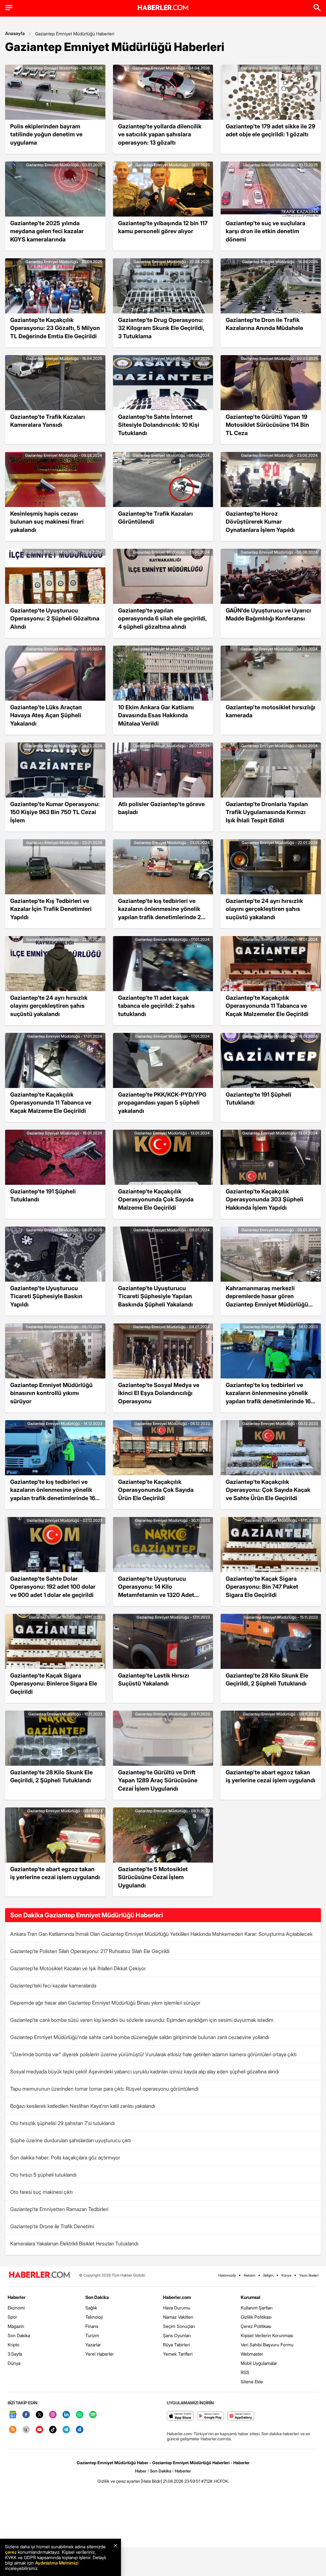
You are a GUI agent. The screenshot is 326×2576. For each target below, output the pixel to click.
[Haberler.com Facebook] (26, 2415)
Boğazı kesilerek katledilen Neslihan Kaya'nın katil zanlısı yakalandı (83, 2106)
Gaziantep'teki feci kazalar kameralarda (53, 1986)
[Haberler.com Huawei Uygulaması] (241, 2416)
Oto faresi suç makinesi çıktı (41, 2192)
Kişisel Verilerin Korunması (267, 2335)
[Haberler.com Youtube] (39, 2430)
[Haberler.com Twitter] (39, 2415)
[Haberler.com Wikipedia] (26, 2430)
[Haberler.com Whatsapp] (80, 2415)
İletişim (268, 2275)
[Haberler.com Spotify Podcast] (93, 2415)
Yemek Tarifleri (178, 2354)
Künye (286, 2275)
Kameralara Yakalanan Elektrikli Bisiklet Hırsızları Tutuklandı (74, 2243)
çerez (11, 2552)
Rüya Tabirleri (177, 2345)
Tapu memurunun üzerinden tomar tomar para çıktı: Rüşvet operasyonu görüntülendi (104, 2089)
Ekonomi (16, 2308)
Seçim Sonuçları (179, 2326)
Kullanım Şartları (257, 2308)
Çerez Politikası (256, 2326)
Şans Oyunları (177, 2335)
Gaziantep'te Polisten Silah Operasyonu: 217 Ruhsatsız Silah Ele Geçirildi (90, 1951)
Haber (141, 2471)
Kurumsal (251, 2297)
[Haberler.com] (39, 2275)
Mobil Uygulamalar (259, 2363)
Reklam (250, 2275)
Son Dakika (19, 2335)
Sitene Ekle (252, 2382)
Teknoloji (94, 2317)
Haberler (17, 2297)
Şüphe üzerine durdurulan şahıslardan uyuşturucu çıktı (71, 2140)
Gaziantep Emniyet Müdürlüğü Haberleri (75, 34)
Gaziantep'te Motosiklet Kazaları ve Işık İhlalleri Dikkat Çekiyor (78, 1968)
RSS (245, 2372)
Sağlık (91, 2308)
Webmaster (252, 2354)
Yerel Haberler (100, 2354)
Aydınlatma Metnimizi (57, 2563)
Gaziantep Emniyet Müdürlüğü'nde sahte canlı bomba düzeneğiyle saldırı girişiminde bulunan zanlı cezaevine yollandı (140, 2037)
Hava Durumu (177, 2308)
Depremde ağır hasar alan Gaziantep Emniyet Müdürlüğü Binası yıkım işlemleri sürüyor (105, 2003)
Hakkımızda (227, 2275)
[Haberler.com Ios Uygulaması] (180, 2416)
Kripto (14, 2345)
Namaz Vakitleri (178, 2317)
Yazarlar (93, 2345)
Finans (92, 2326)
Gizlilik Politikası (256, 2317)
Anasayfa (15, 33)
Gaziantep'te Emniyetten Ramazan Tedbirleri (59, 2209)
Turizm (92, 2335)
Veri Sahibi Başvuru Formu (267, 2345)
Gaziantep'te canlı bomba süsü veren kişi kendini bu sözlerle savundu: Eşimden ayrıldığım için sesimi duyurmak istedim (142, 2020)
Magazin (16, 2326)
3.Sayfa (15, 2354)
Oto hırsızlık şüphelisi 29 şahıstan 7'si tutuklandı (62, 2123)
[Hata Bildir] (152, 2481)
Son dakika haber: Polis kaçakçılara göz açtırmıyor (65, 2157)
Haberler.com (177, 2297)
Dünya (14, 2363)
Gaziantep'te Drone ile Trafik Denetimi (52, 2226)
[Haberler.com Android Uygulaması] (211, 2416)
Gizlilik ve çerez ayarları (119, 2481)
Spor (12, 2317)
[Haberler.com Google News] (13, 2415)
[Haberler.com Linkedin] (66, 2415)
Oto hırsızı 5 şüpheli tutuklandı (43, 2175)
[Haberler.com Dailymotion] (80, 2430)
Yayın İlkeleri (309, 2275)
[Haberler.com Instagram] (53, 2415)
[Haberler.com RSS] (13, 2430)
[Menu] (9, 8)
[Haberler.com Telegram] (66, 2430)
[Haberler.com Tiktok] (53, 2430)
